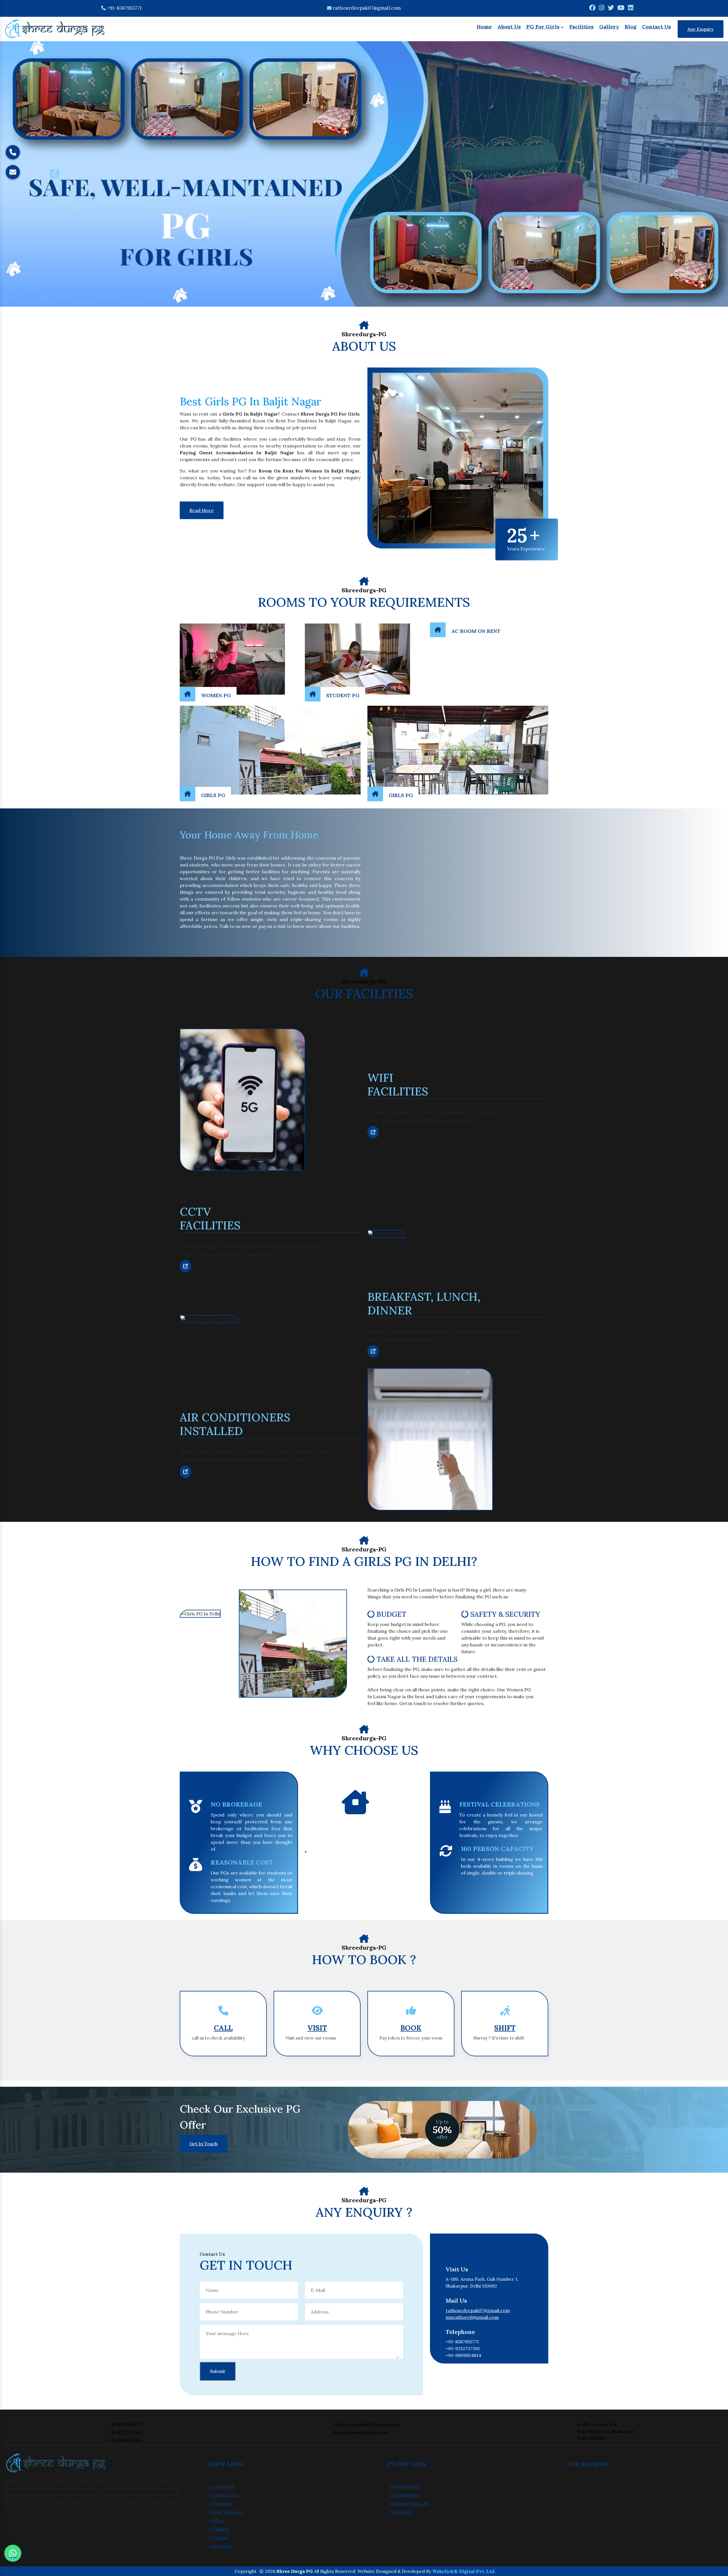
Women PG (216, 695)
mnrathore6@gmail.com (472, 2317)
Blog (631, 27)
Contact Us (656, 27)
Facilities (581, 27)
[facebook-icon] (592, 8)
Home (484, 27)
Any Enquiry (701, 29)
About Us (509, 27)
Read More (202, 510)
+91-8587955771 (124, 8)
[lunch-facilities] (373, 1351)
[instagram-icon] (602, 8)
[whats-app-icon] (13, 2553)
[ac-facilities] (185, 1472)
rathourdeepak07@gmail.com (367, 8)
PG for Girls (543, 27)
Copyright (246, 2571)
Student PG (343, 695)
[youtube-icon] (621, 8)
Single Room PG (412, 2503)
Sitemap (222, 2503)
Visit (317, 2028)
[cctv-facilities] (185, 1266)
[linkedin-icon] (631, 8)
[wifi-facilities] (373, 1132)
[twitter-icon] (611, 8)
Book (411, 2028)
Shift (505, 2028)
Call (223, 2028)
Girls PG (213, 795)
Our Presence (229, 2512)
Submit (218, 2371)
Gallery (609, 27)
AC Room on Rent (476, 631)
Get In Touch (203, 2144)
